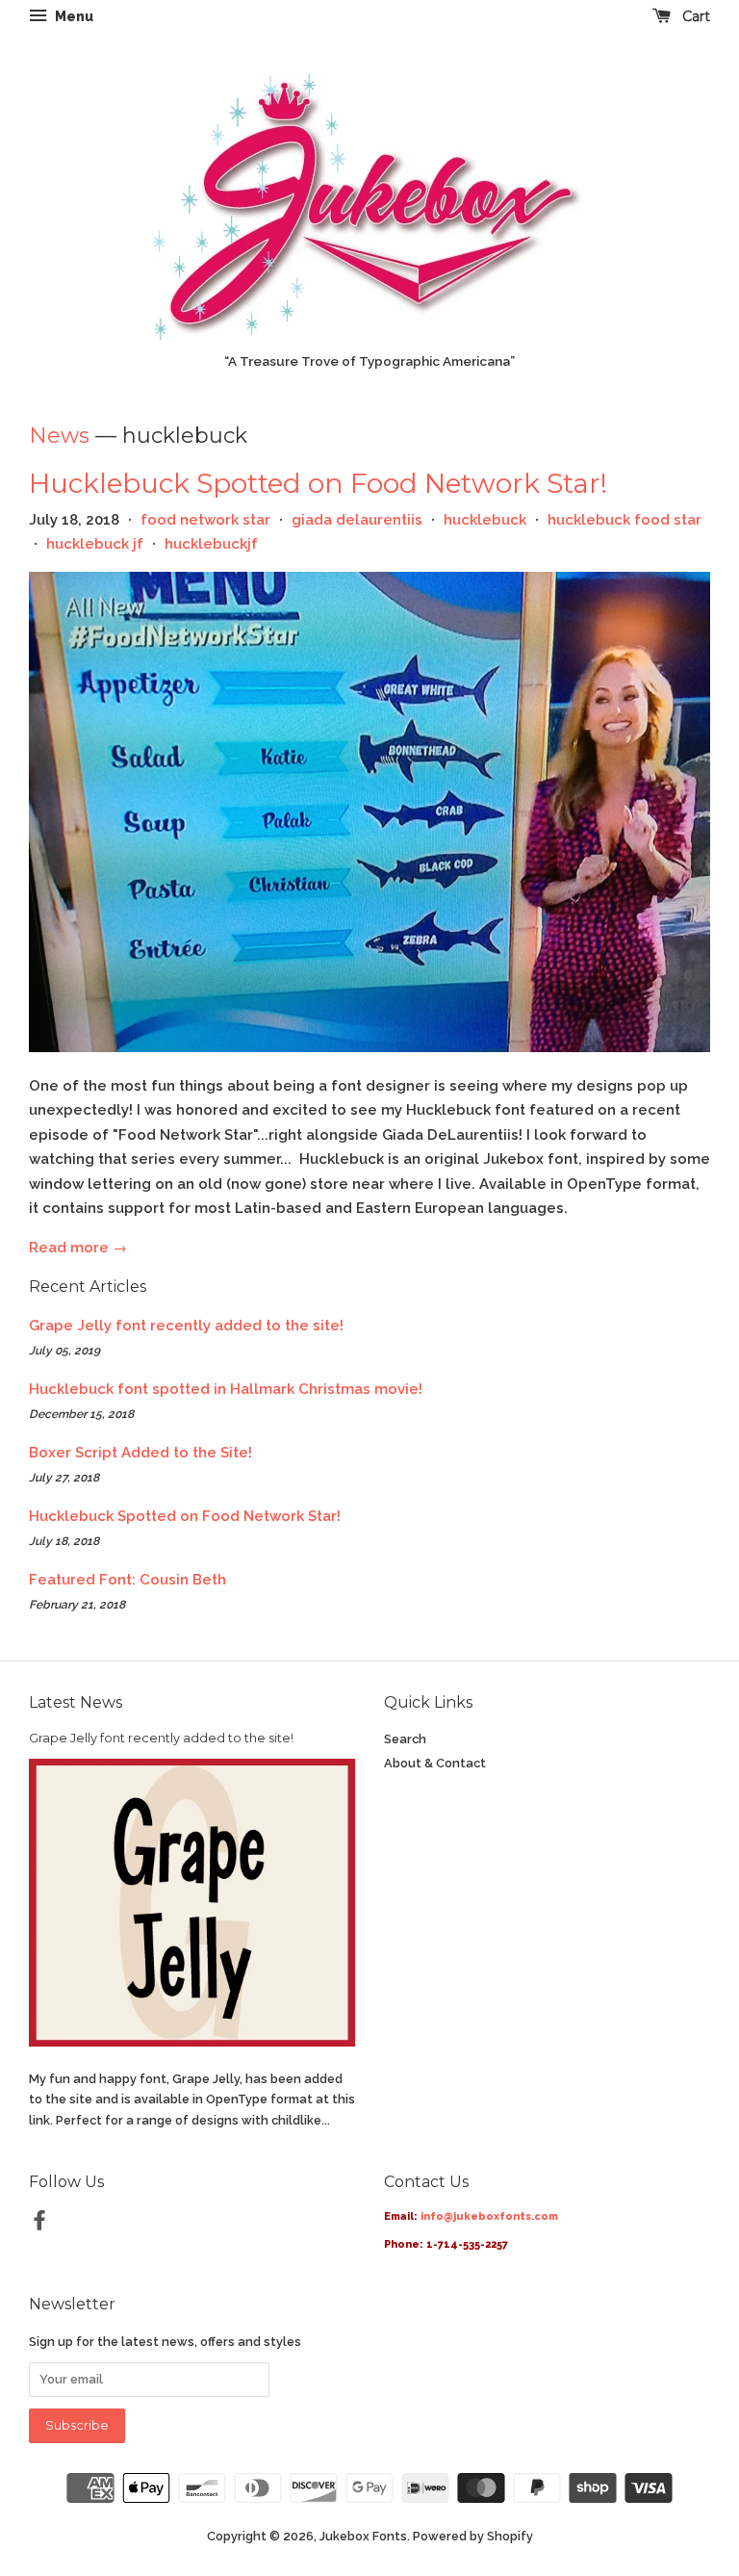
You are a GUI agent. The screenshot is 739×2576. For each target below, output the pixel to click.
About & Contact (435, 1763)
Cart (694, 16)
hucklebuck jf (95, 544)
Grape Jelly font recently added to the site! (186, 1326)
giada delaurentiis (357, 520)
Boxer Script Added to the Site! (140, 1453)
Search (405, 1739)
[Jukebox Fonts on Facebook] (39, 2224)
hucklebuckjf (211, 544)
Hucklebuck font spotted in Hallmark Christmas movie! (226, 1389)
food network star (205, 520)
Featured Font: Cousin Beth (127, 1580)
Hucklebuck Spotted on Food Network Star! (318, 483)
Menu (73, 16)
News (59, 436)
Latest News (76, 1702)
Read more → (78, 1248)
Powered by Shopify (473, 2536)
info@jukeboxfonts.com (489, 2216)
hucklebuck (485, 520)
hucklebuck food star (624, 520)
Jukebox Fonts (363, 2536)
